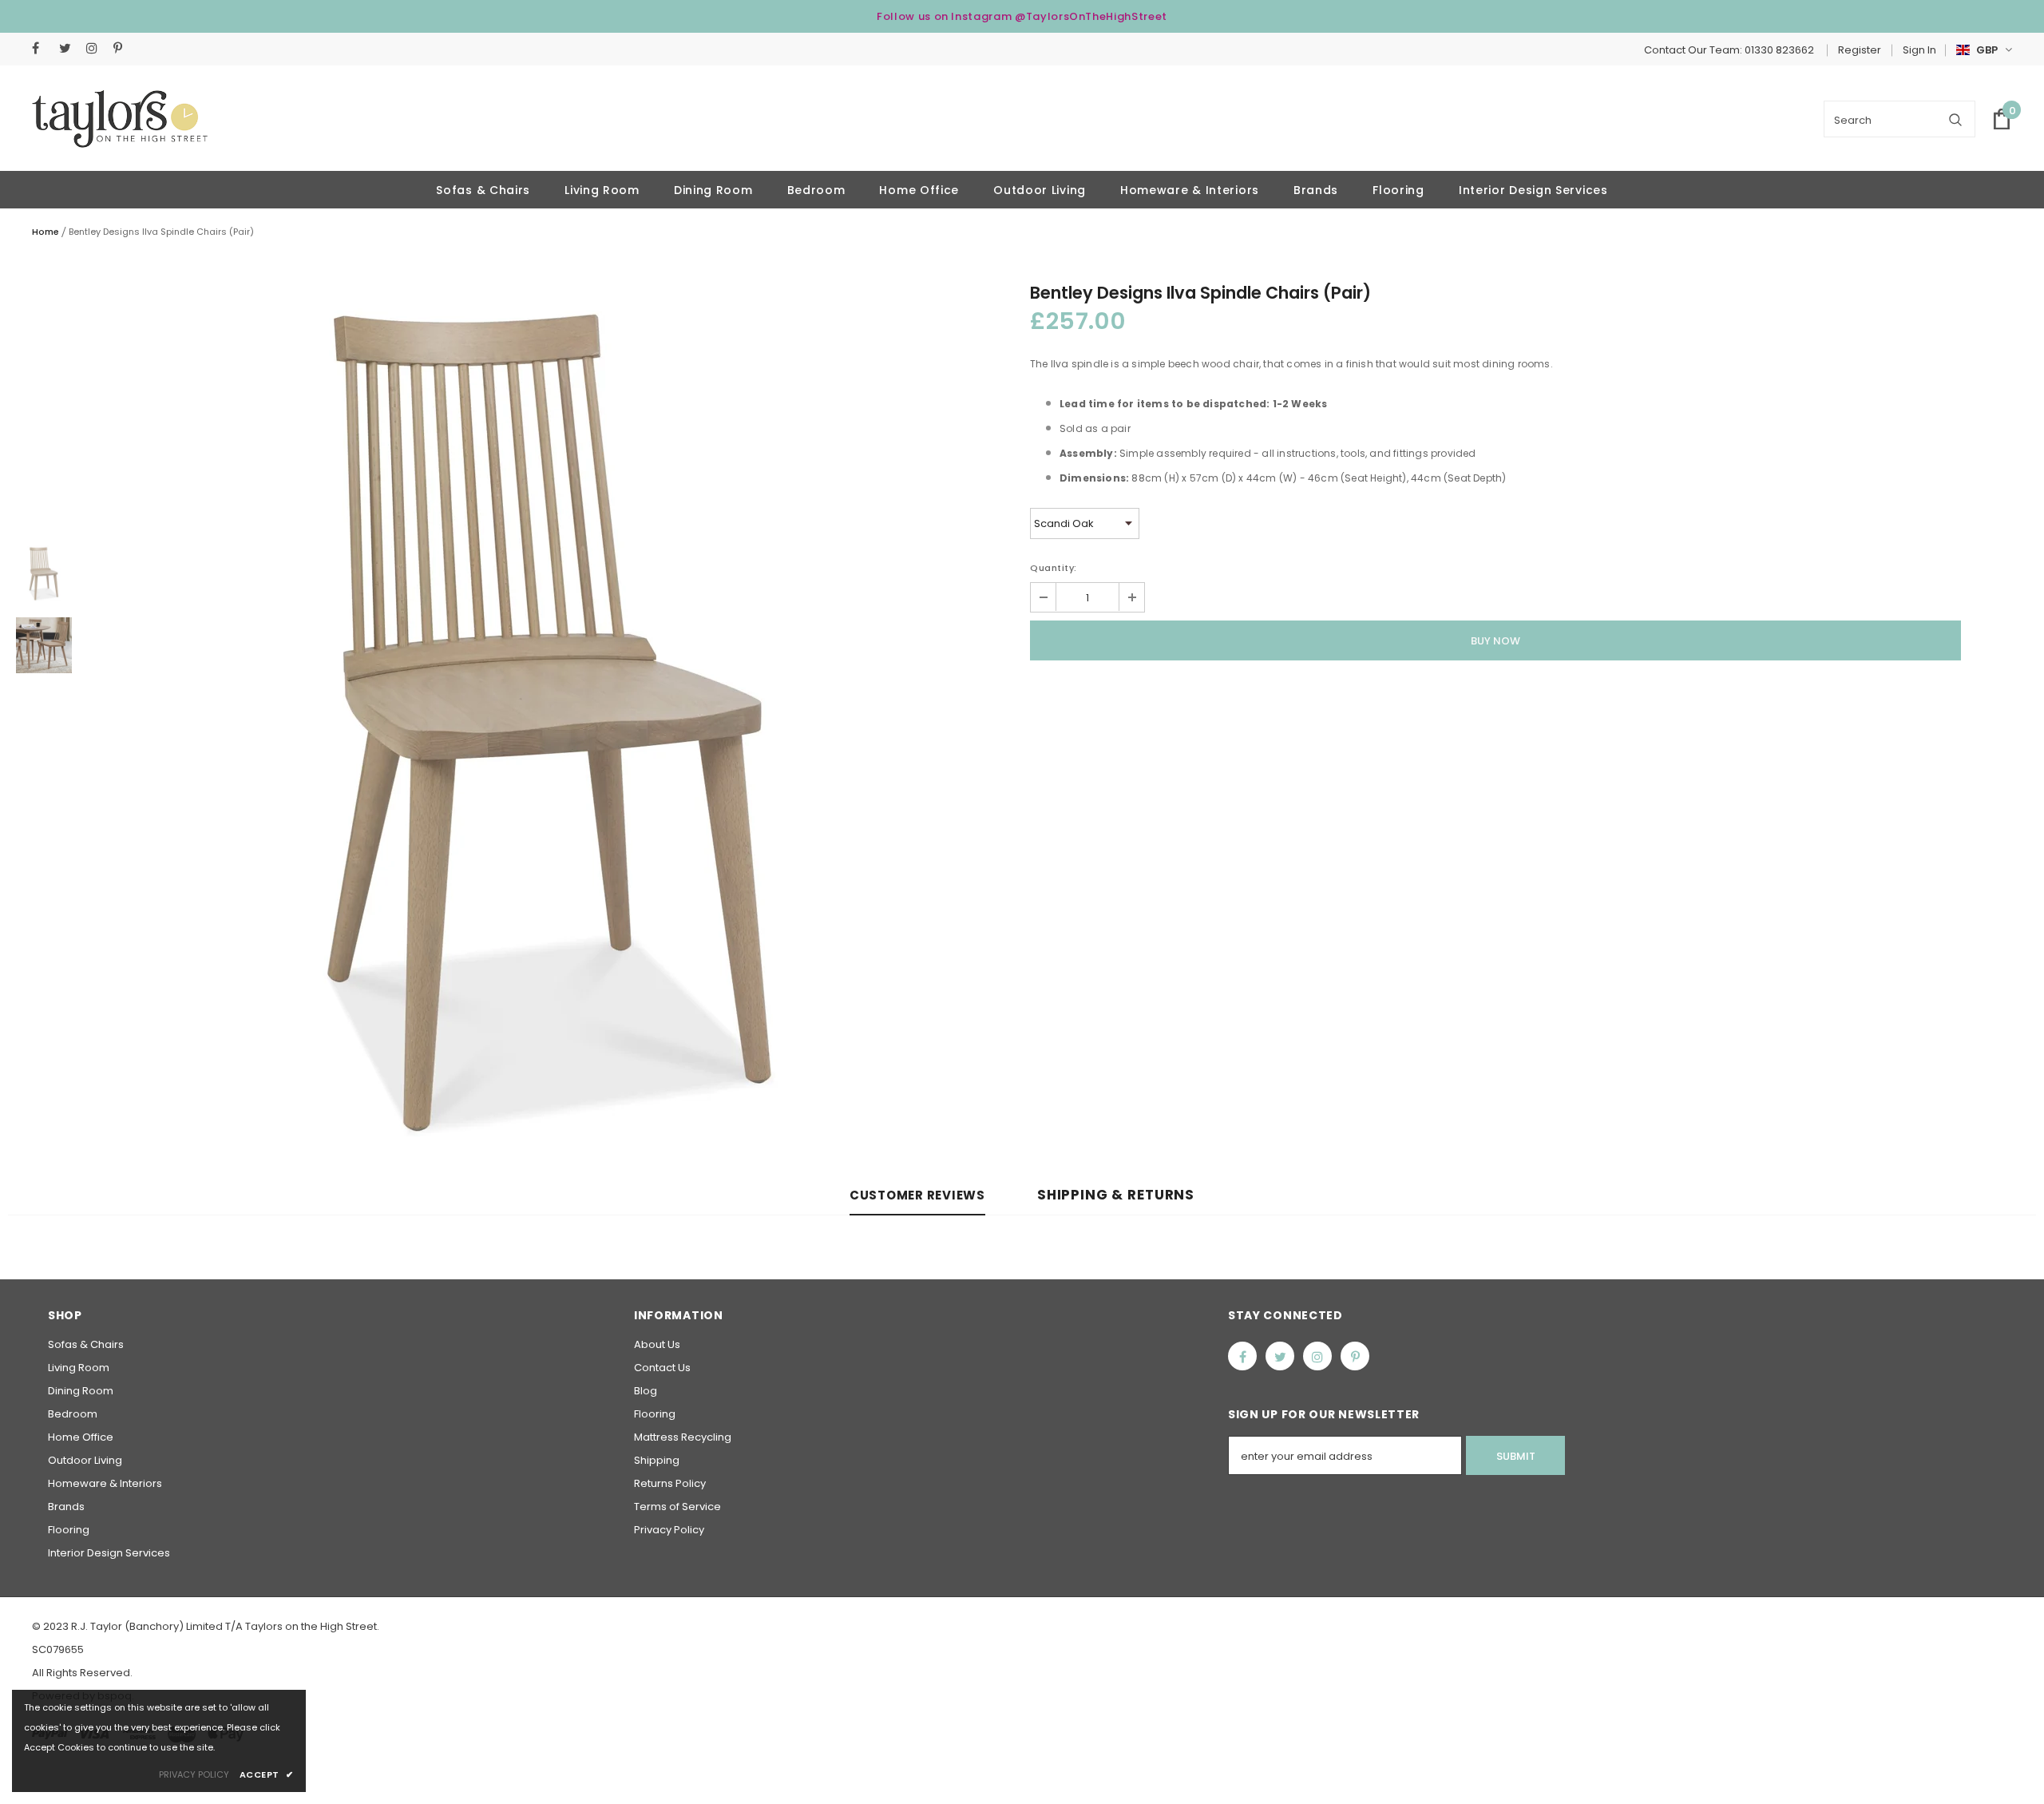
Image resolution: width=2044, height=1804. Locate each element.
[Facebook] (42, 48)
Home (46, 232)
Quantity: (1054, 568)
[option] (551, 717)
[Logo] (120, 119)
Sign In (1919, 50)
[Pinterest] (123, 48)
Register (1860, 50)
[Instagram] (96, 48)
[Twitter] (69, 48)
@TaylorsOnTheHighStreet (1091, 16)
